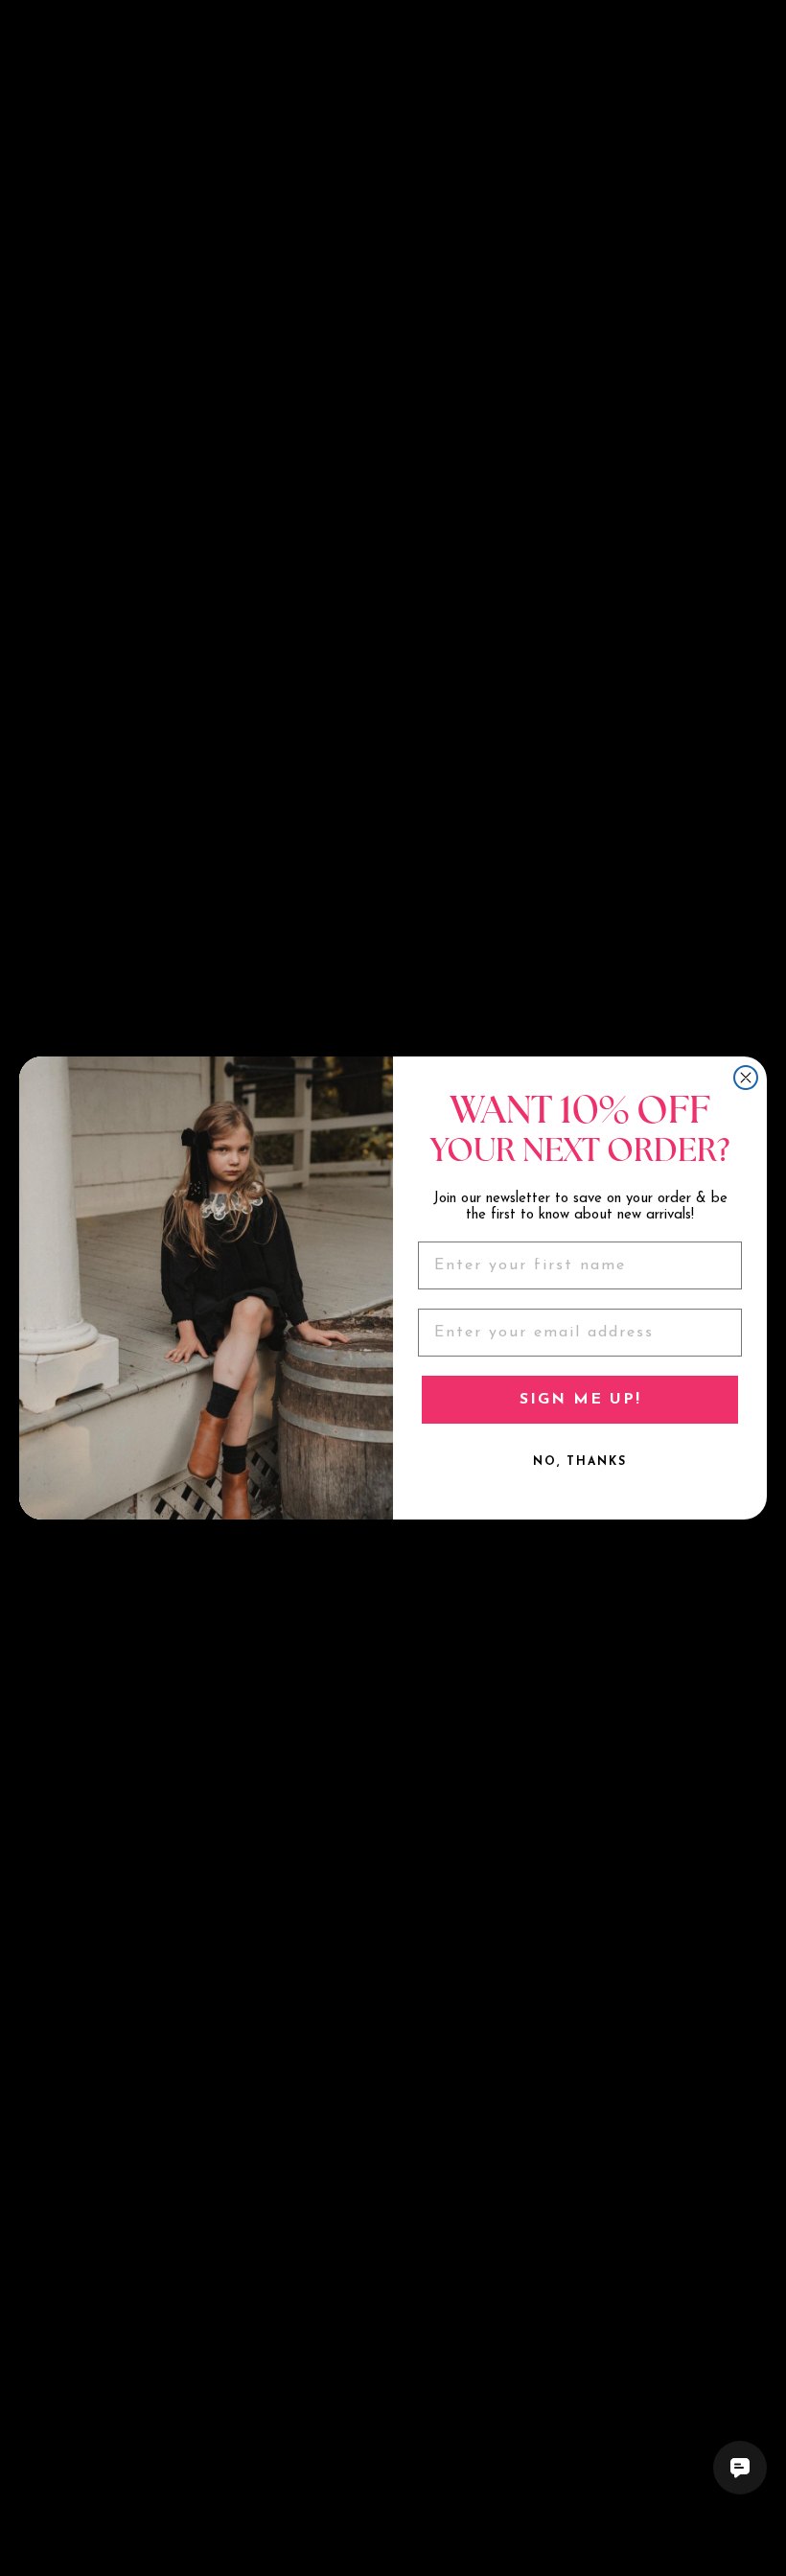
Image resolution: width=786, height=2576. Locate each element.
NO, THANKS (580, 1462)
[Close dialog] (746, 1078)
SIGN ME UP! (580, 1400)
